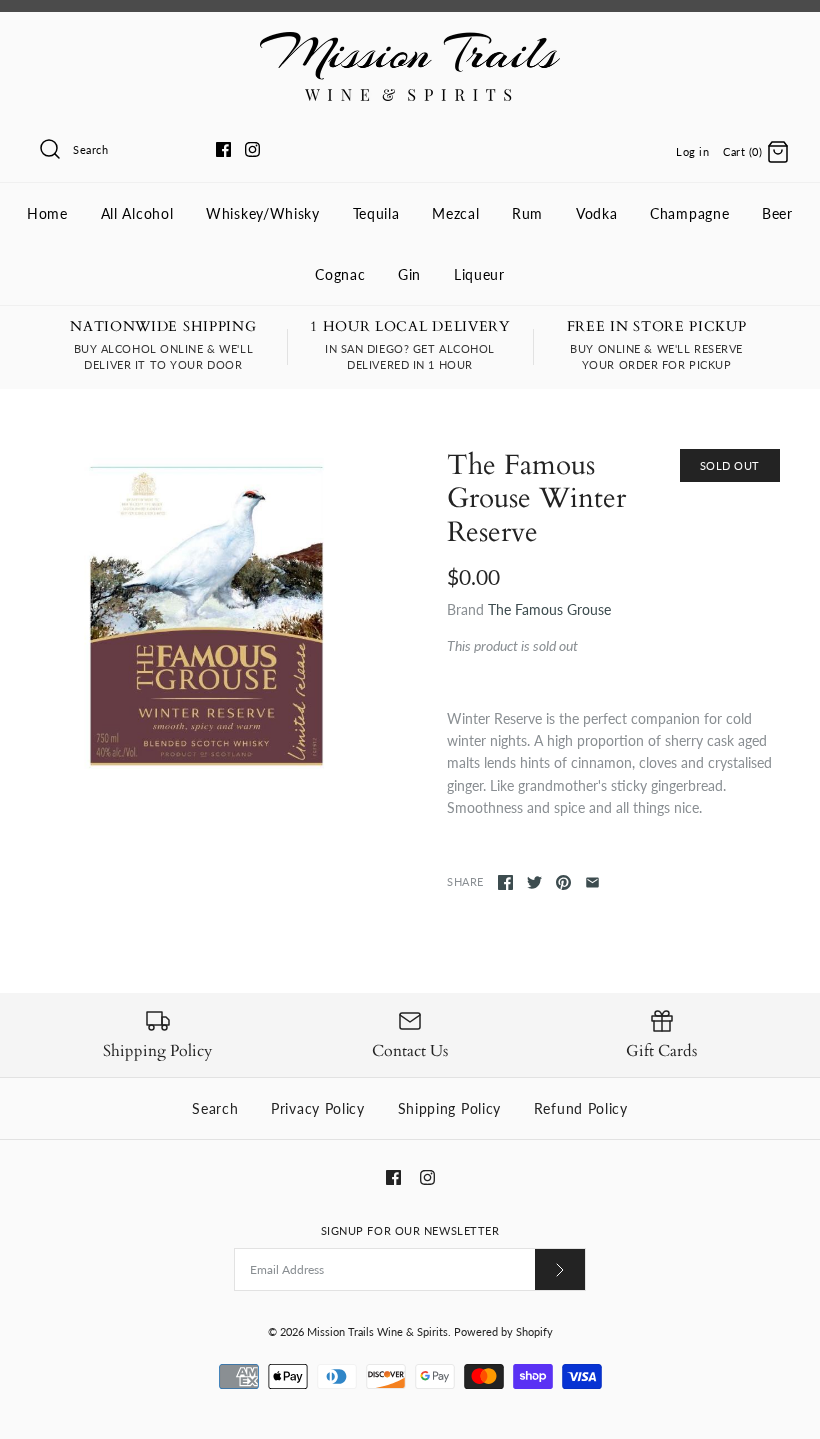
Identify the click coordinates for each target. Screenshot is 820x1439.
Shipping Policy (450, 1108)
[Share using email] (592, 882)
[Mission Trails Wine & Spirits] (410, 42)
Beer (777, 213)
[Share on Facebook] (505, 882)
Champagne (689, 213)
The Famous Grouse (549, 609)
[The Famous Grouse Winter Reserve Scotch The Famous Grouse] (206, 615)
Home (47, 213)
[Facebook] (223, 149)
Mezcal (455, 213)
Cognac (340, 274)
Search (215, 1108)
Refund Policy (581, 1108)
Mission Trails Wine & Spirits (377, 1331)
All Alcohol (137, 213)
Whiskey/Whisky (263, 213)
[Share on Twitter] (534, 882)
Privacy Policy (318, 1108)
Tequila (376, 213)
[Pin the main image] (563, 882)
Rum (527, 213)
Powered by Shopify (503, 1331)
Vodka (597, 213)
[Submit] (560, 1269)
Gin (409, 274)
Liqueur (479, 274)
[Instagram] (252, 149)
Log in (692, 151)
